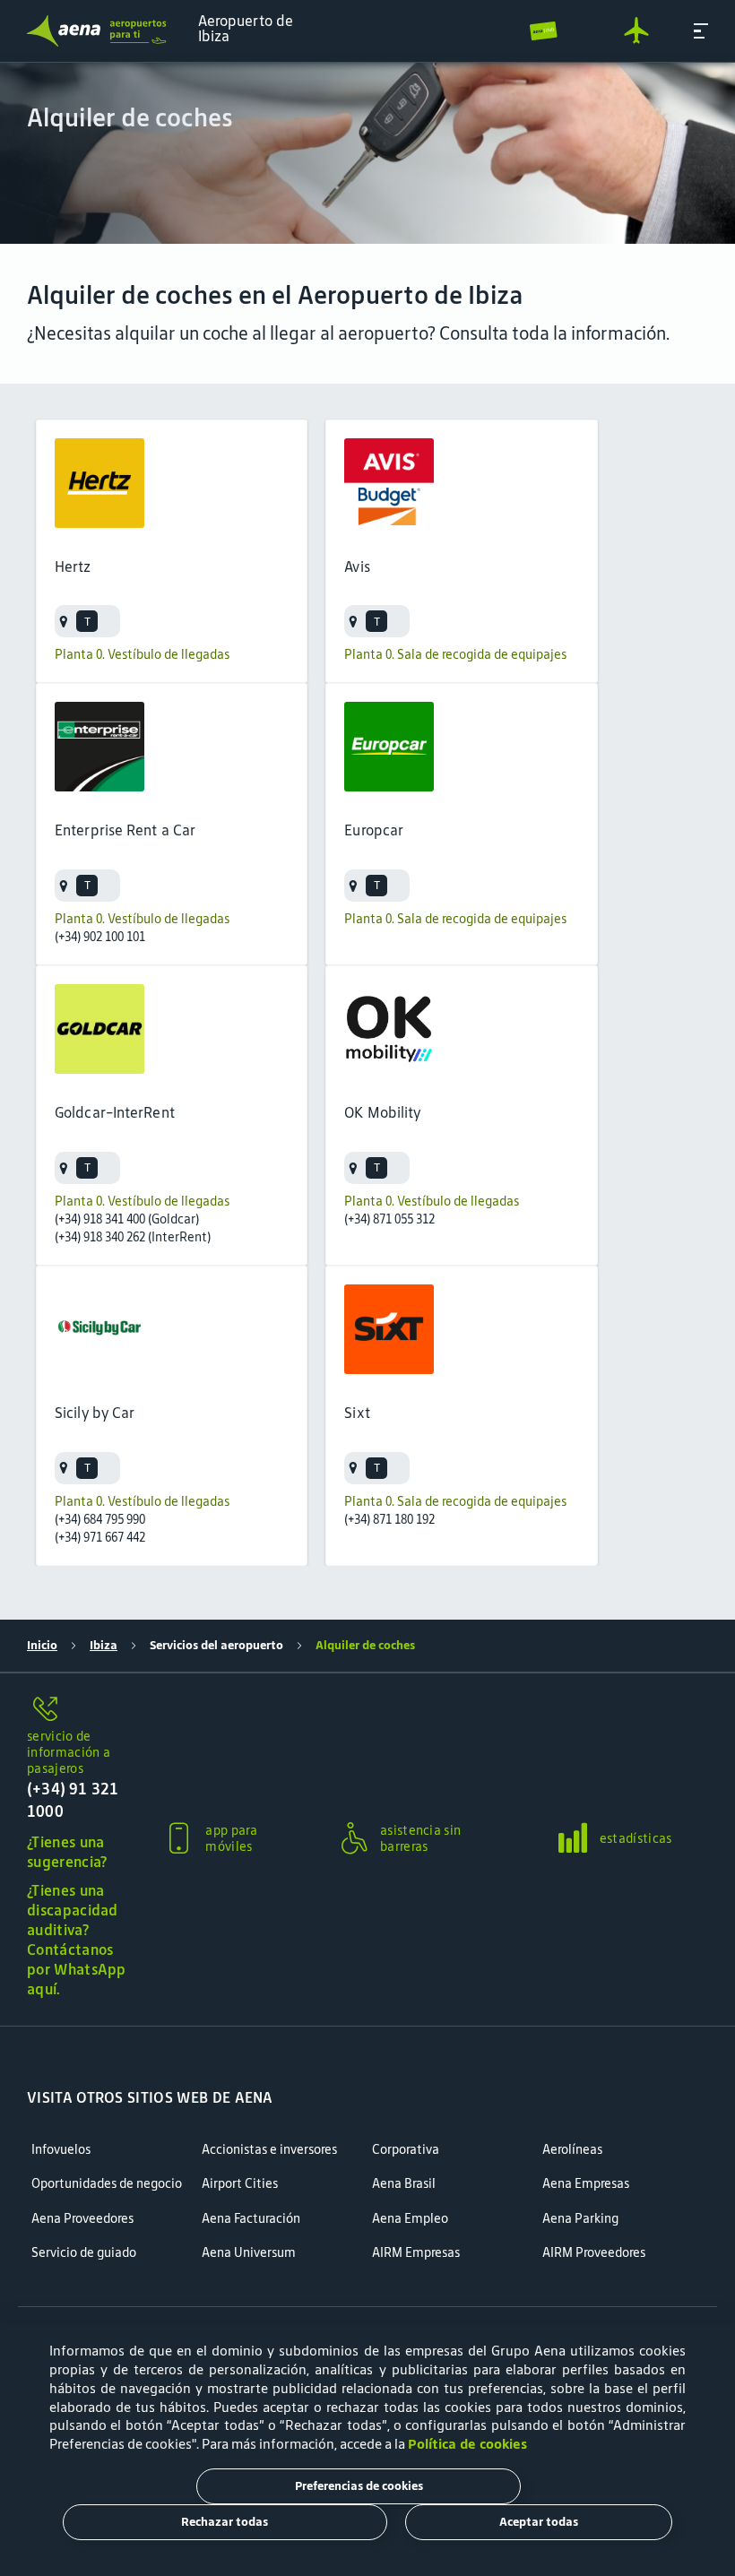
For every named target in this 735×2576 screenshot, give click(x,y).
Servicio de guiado (84, 2253)
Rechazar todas (225, 2522)
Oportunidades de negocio (107, 2184)
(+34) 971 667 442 (100, 1537)
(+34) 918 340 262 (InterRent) (133, 1237)
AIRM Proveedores (594, 2253)
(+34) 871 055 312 (389, 1219)
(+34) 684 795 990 (100, 1519)
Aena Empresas (586, 2184)
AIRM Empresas (416, 2253)
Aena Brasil (404, 2184)
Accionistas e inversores (269, 2150)
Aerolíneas (572, 2150)
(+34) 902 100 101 (100, 937)
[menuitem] (367, 153)
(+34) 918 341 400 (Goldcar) (127, 1219)
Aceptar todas (539, 2522)
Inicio (42, 1645)
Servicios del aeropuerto (216, 1645)
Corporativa (406, 2150)
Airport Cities (240, 2184)
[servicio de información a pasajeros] (78, 1710)
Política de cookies (467, 2444)
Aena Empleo (410, 2219)
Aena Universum (249, 2253)
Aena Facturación (251, 2219)
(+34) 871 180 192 (389, 1519)
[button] (701, 31)
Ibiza (104, 1645)
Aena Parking (580, 2219)
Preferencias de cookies (359, 2486)
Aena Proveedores (82, 2219)
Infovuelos (61, 2150)
